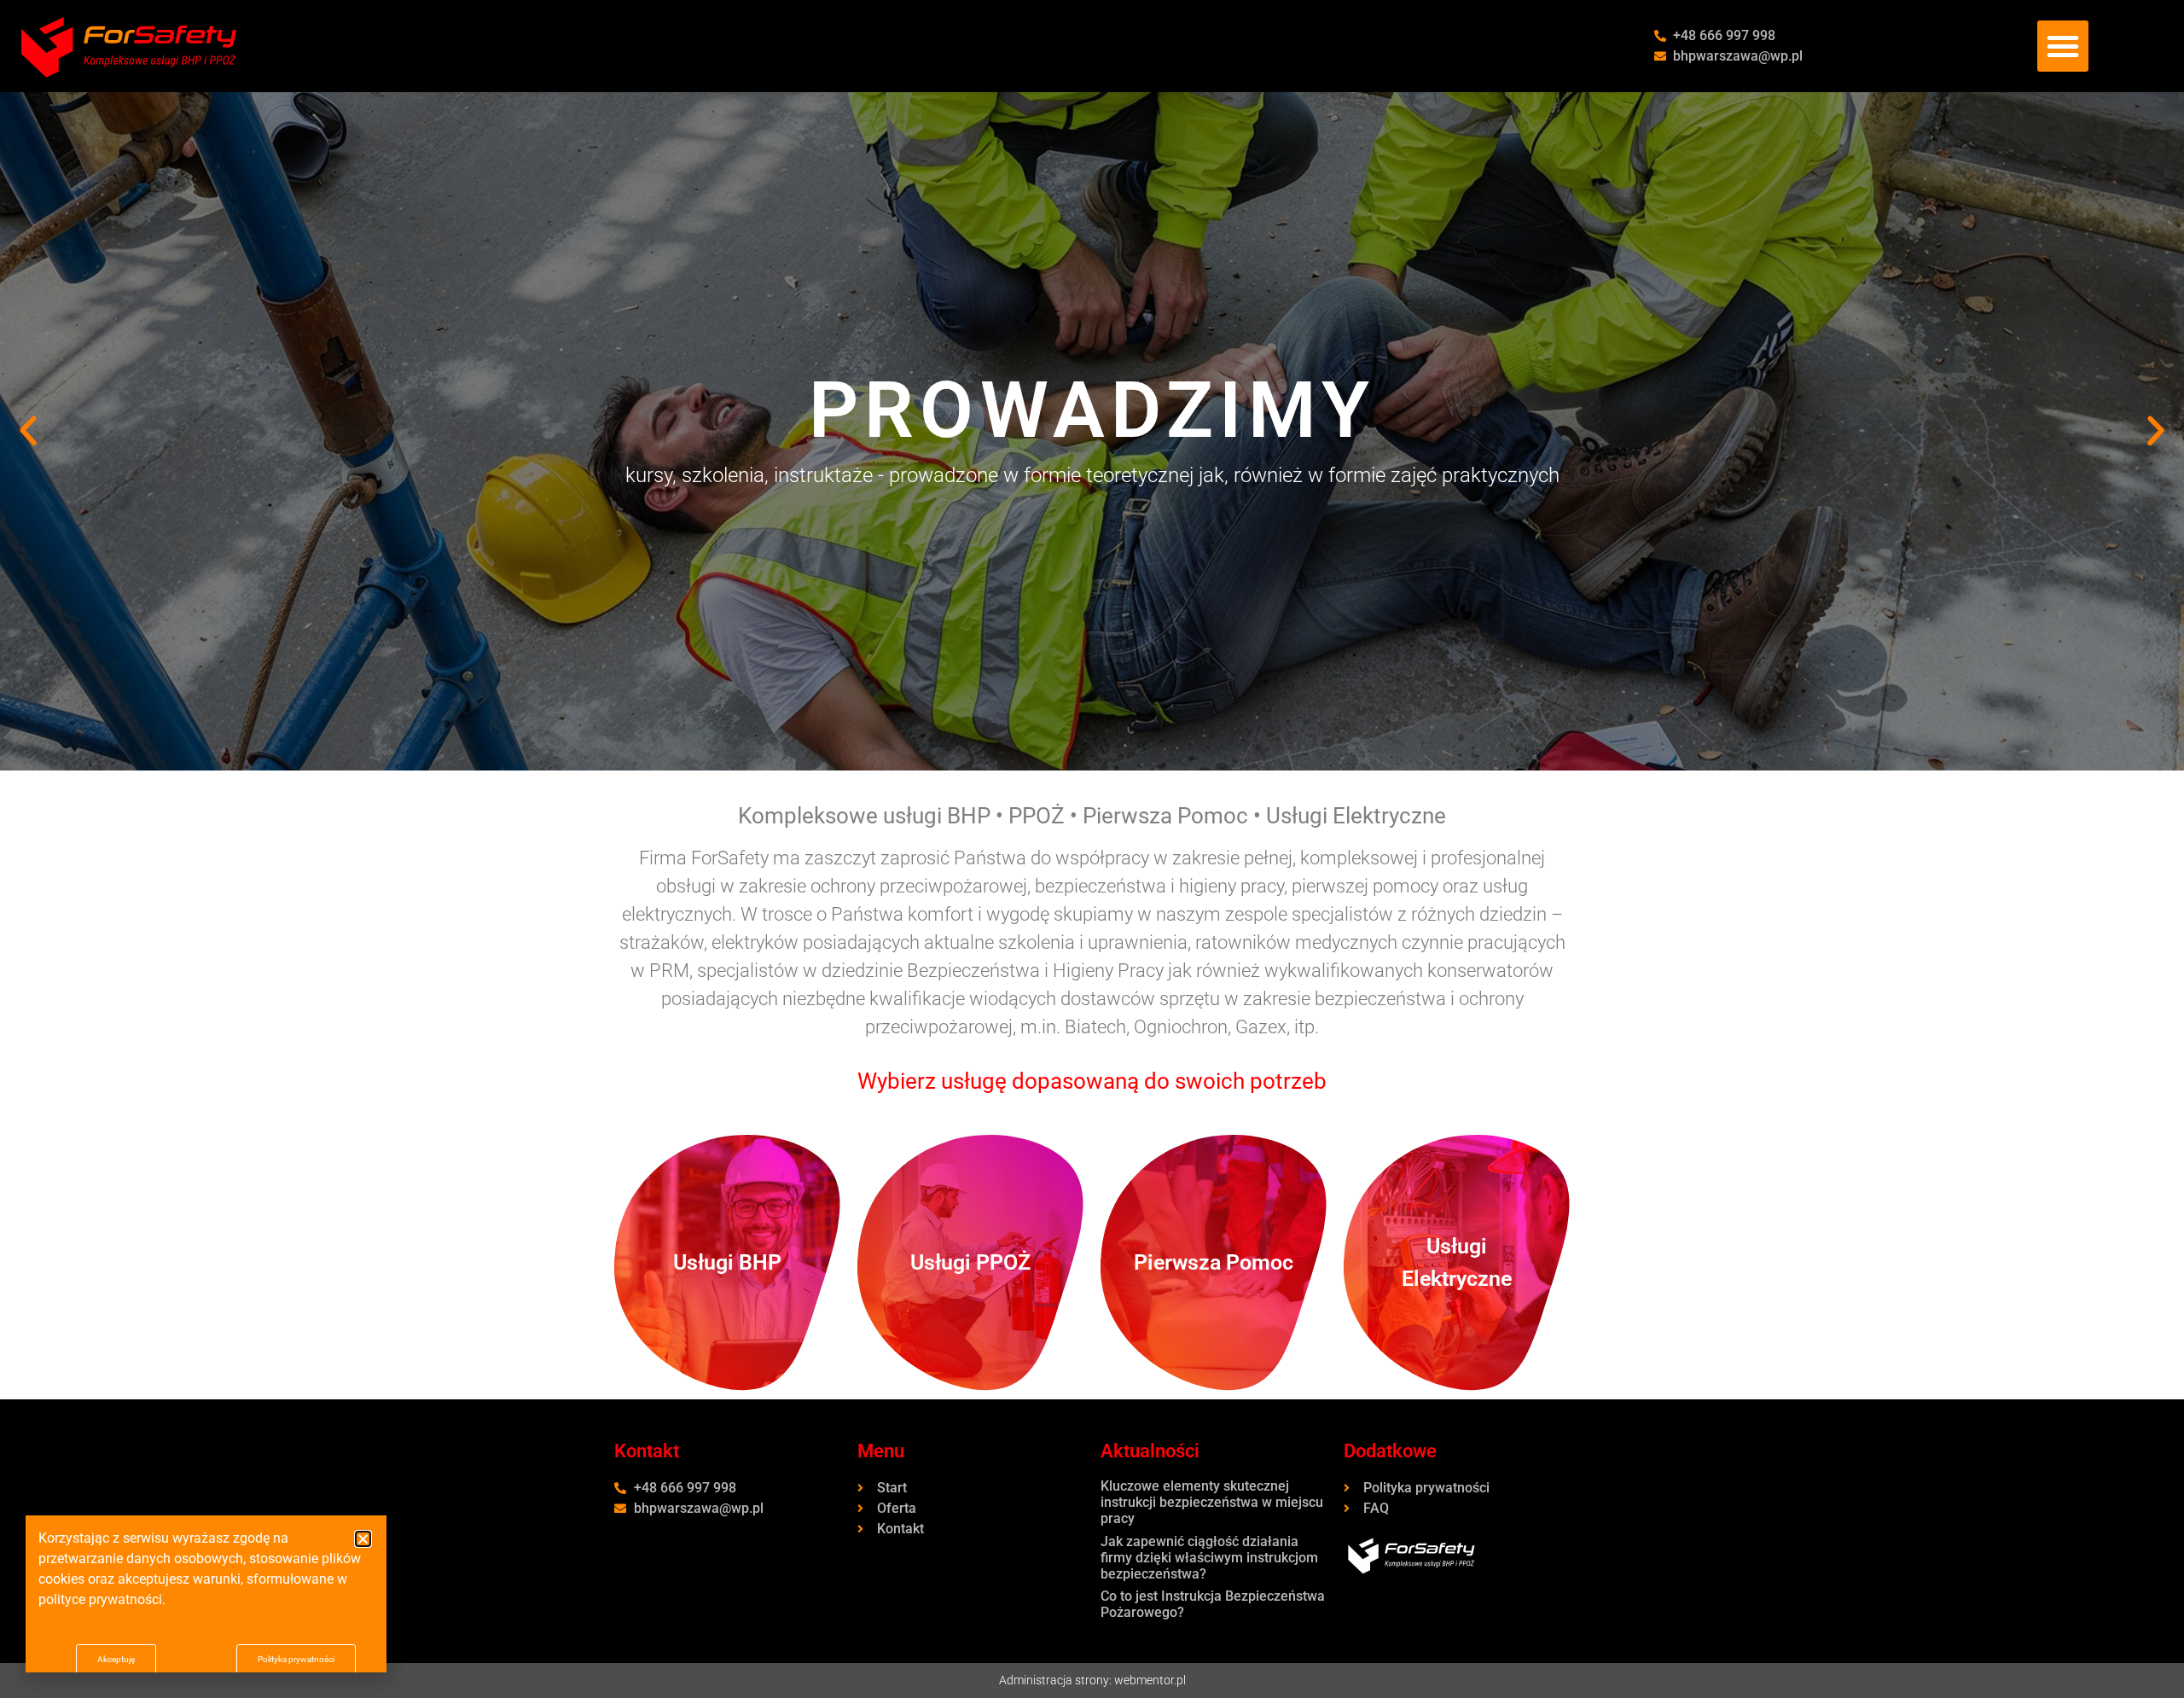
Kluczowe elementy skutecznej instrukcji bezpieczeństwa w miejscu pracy (1212, 1502)
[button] (2063, 46)
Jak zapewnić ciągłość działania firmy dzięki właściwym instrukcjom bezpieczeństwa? (1209, 1558)
